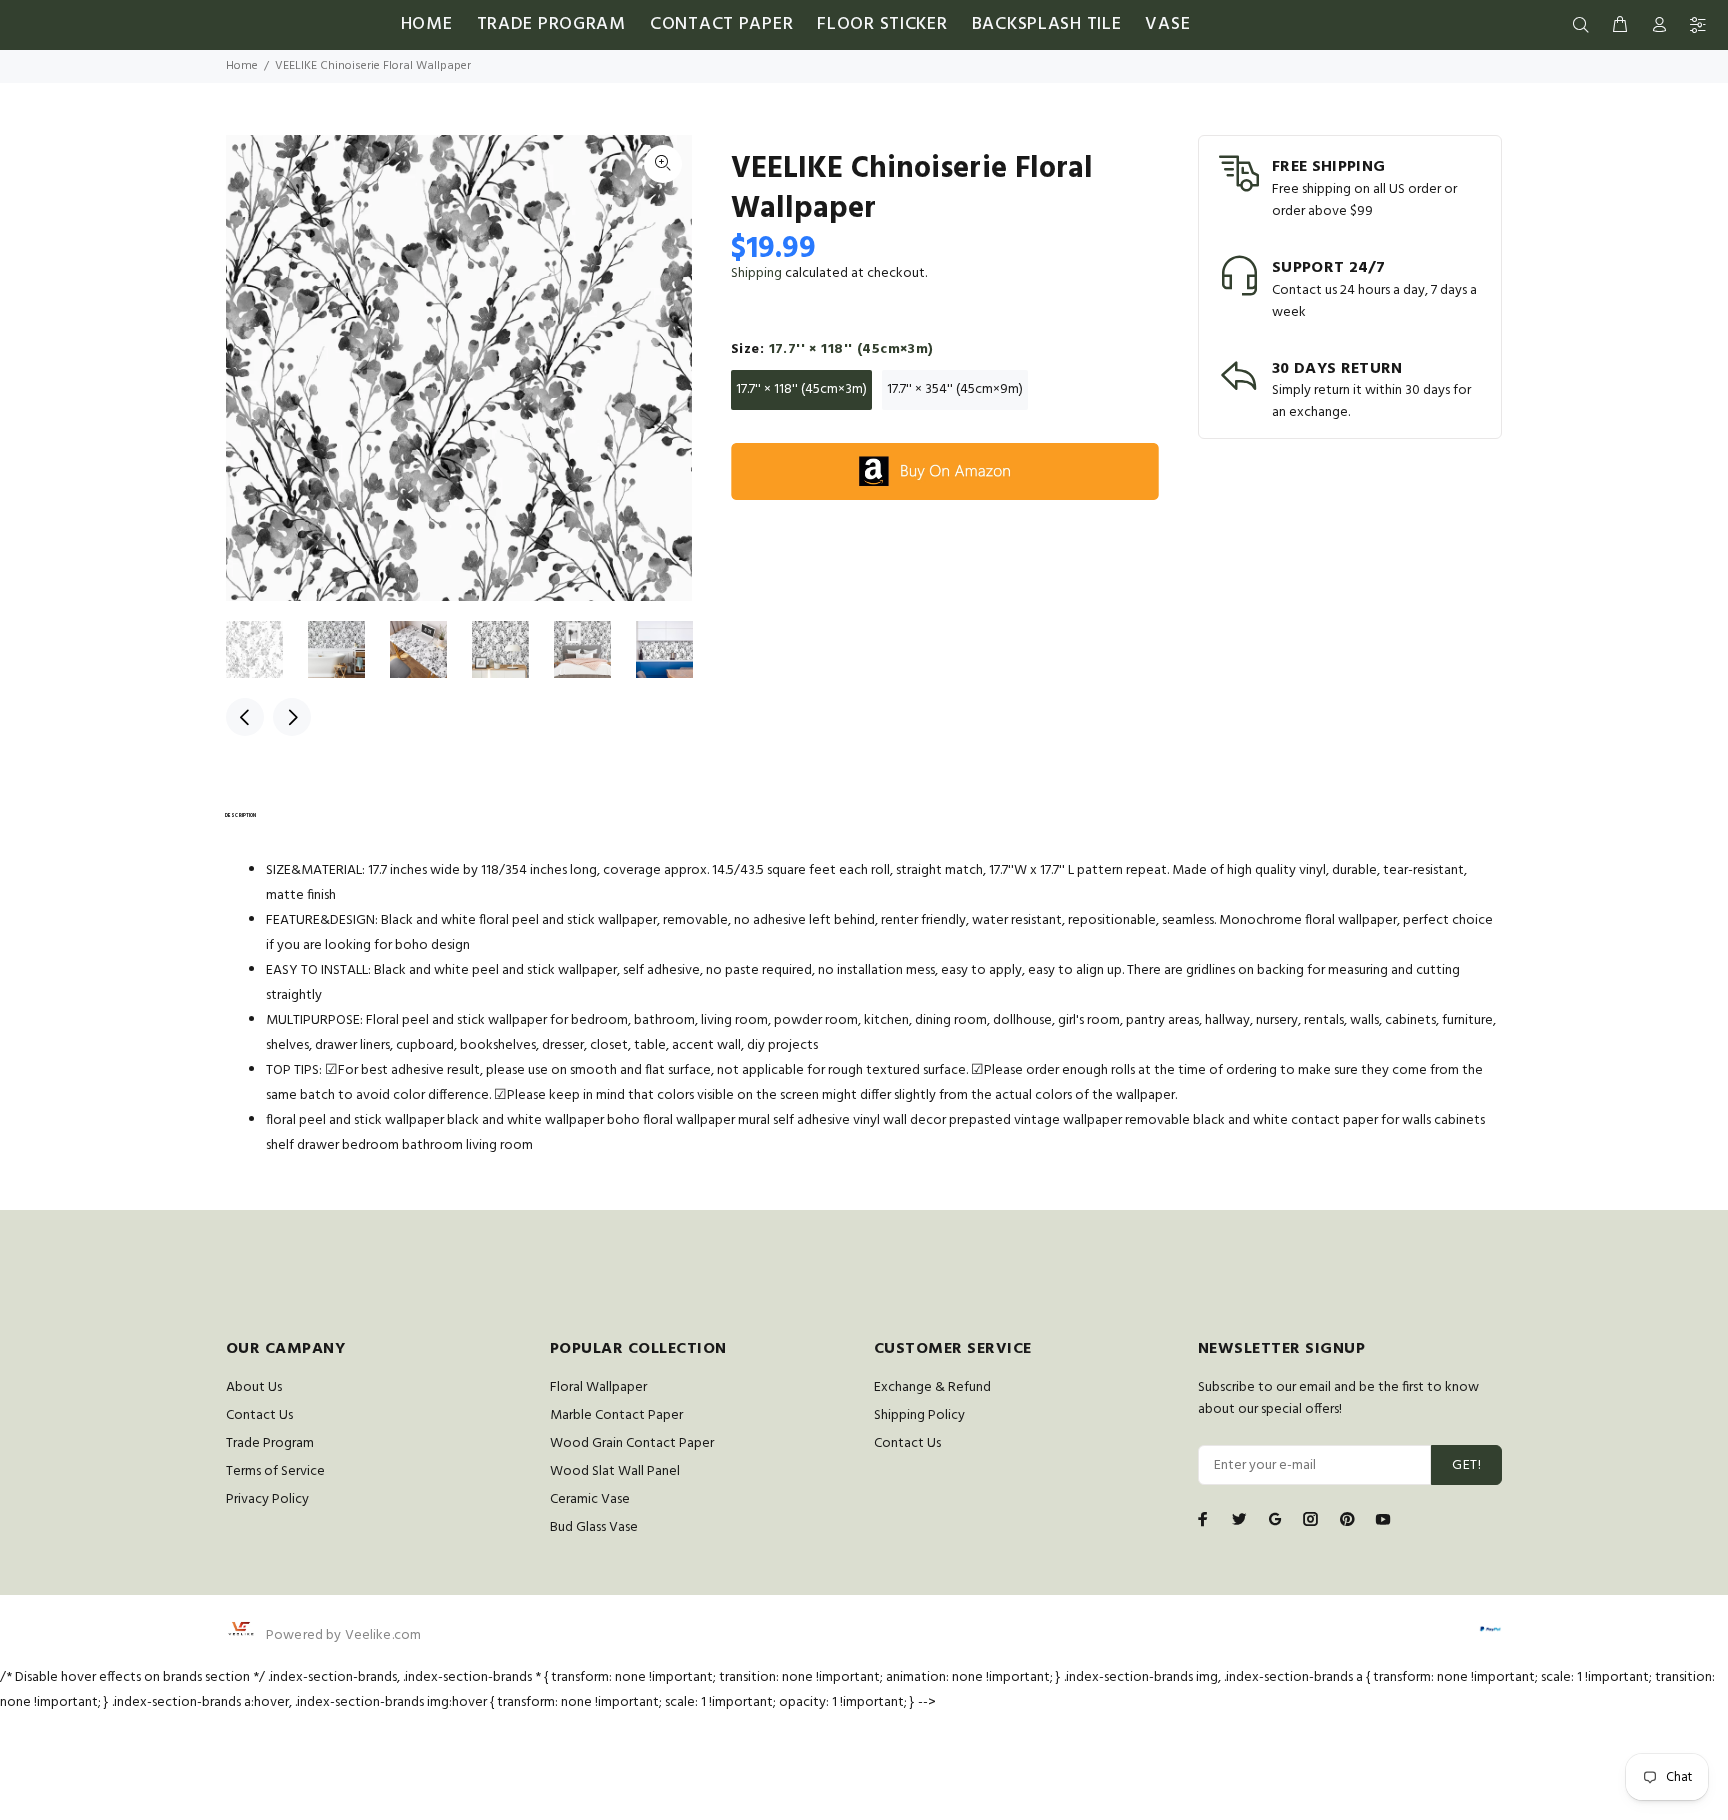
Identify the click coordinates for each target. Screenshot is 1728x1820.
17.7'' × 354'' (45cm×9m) (955, 389)
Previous (245, 717)
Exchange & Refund (932, 1387)
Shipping (756, 273)
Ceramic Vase (590, 1499)
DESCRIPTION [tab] (241, 816)
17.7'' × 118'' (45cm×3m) (801, 389)
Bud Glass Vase (594, 1527)
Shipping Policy (919, 1415)
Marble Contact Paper (616, 1415)
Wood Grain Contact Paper (632, 1443)
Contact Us (259, 1415)
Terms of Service (275, 1471)
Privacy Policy (267, 1499)
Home (242, 66)
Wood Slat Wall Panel (615, 1471)
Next (292, 717)
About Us (254, 1387)
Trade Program (270, 1443)
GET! (1466, 1465)
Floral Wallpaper (598, 1387)
